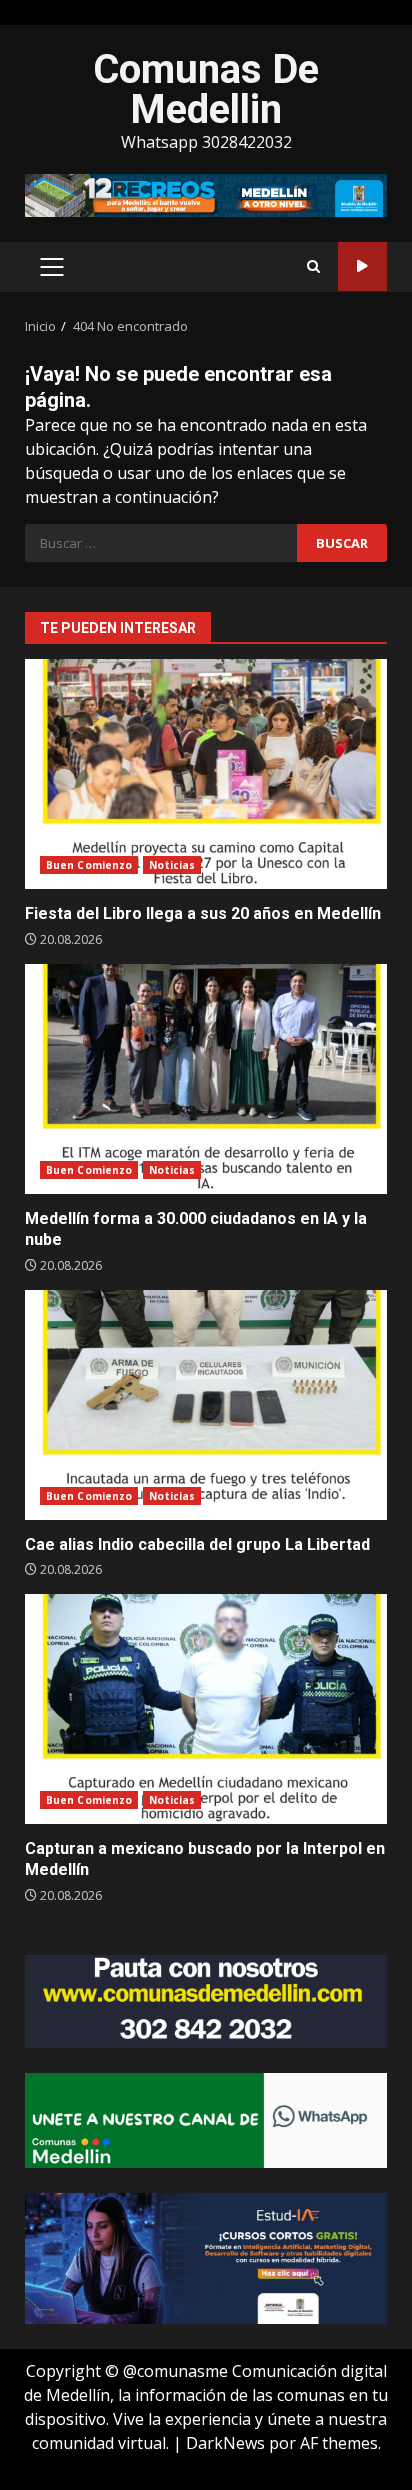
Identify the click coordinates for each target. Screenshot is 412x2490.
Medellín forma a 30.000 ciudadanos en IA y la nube (206, 1079)
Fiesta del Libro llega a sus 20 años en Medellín (206, 774)
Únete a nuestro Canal (362, 266)
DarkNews (225, 2443)
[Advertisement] (206, 194)
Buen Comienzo (89, 865)
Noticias (172, 865)
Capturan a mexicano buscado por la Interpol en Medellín (206, 1709)
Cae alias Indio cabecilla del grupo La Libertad (206, 1405)
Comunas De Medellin (206, 89)
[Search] (313, 266)
